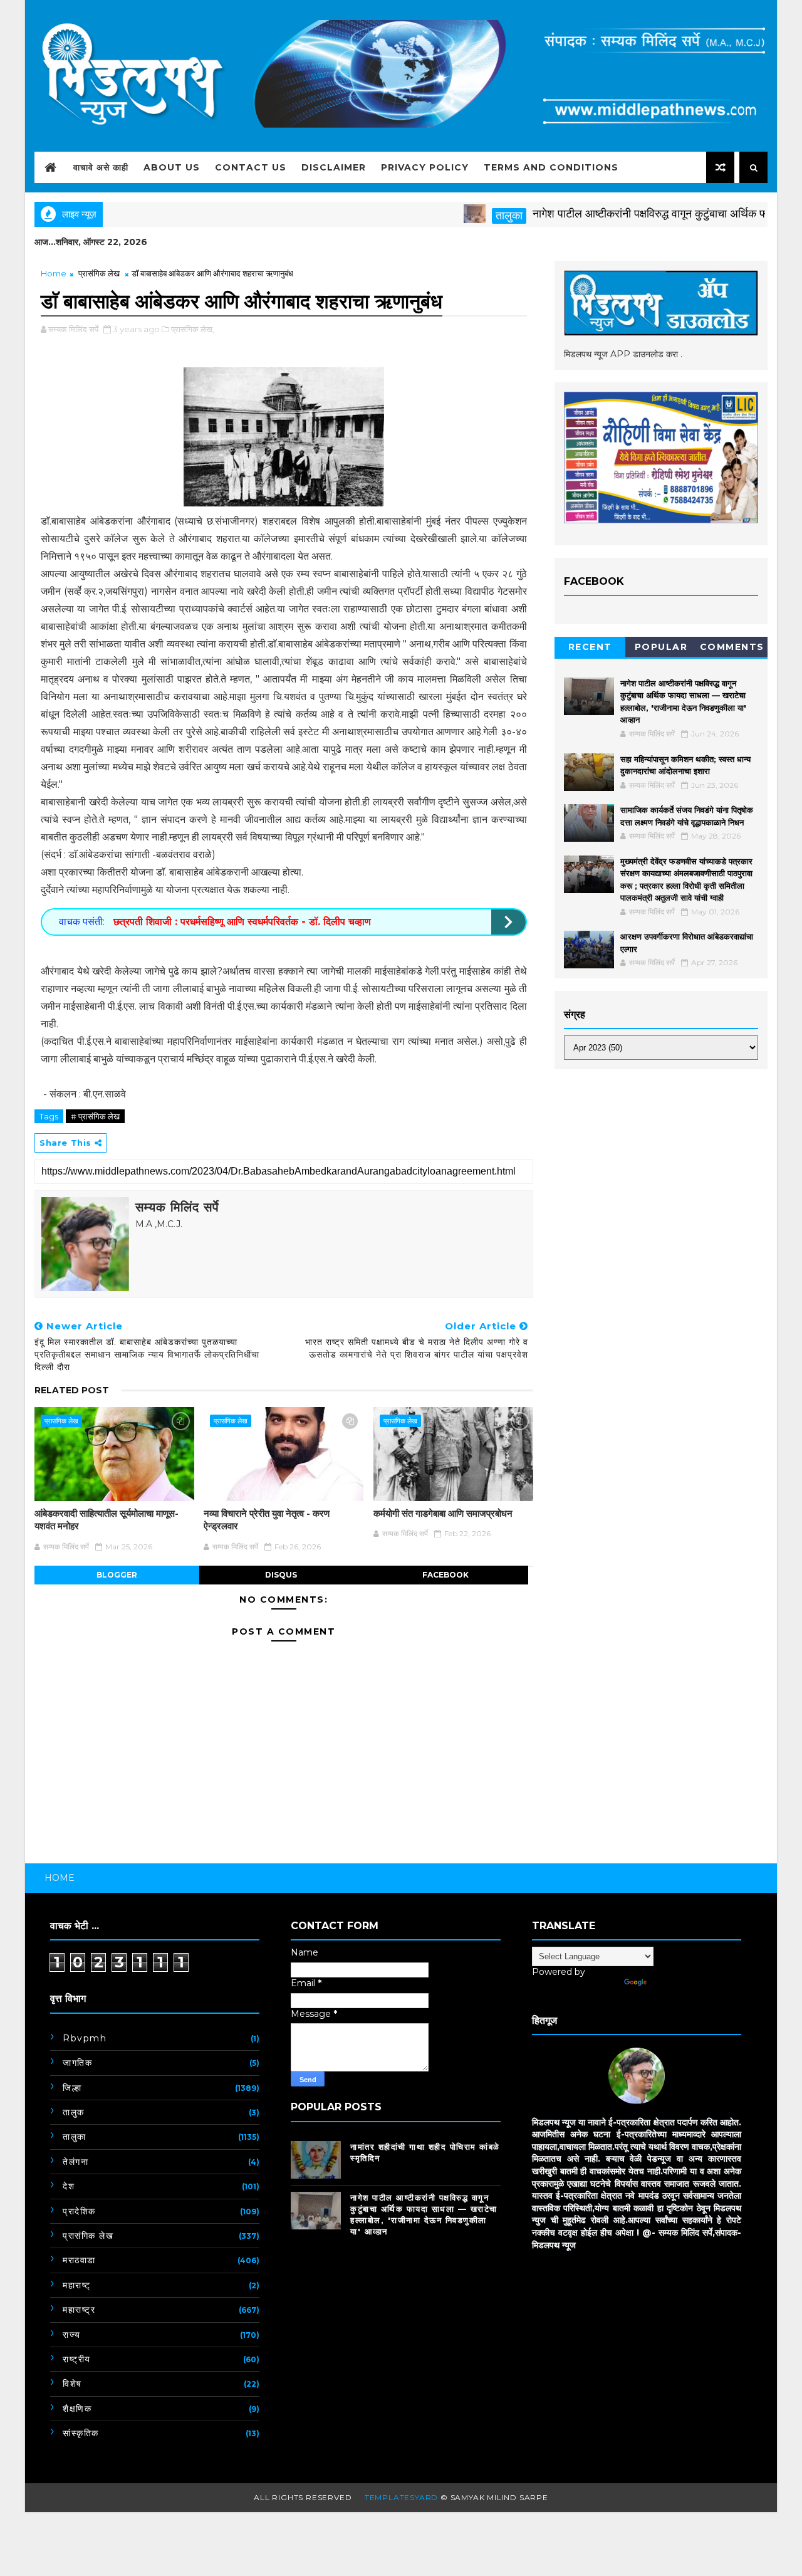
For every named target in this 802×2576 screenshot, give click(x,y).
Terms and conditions (551, 167)
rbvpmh (85, 2038)
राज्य (72, 2335)
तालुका (466, 216)
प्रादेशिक (79, 2211)
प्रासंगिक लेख (99, 273)
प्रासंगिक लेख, (193, 329)
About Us (172, 167)
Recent (590, 647)
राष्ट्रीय (77, 2359)
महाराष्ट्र (79, 2310)
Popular (661, 647)
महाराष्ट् (77, 2285)
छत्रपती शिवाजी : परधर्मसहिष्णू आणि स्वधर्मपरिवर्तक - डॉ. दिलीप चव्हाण (241, 922)
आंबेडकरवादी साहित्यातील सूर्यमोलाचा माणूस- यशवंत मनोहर (107, 1520)
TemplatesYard (401, 2497)
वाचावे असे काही (101, 167)
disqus (281, 1575)
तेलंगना (76, 2162)
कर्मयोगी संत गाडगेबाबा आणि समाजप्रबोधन (443, 1513)
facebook (445, 1575)
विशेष (72, 2384)
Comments (732, 647)
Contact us (251, 167)
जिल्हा (72, 2088)
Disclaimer (334, 167)
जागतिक (77, 2063)
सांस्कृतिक (81, 2433)
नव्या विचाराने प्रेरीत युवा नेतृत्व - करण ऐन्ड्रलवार (267, 1520)
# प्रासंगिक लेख (95, 1116)
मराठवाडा (79, 2260)
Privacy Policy (425, 167)
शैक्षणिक (77, 2409)
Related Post (72, 1390)
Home (54, 273)
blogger (117, 1575)
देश (69, 2186)
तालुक (74, 2112)
